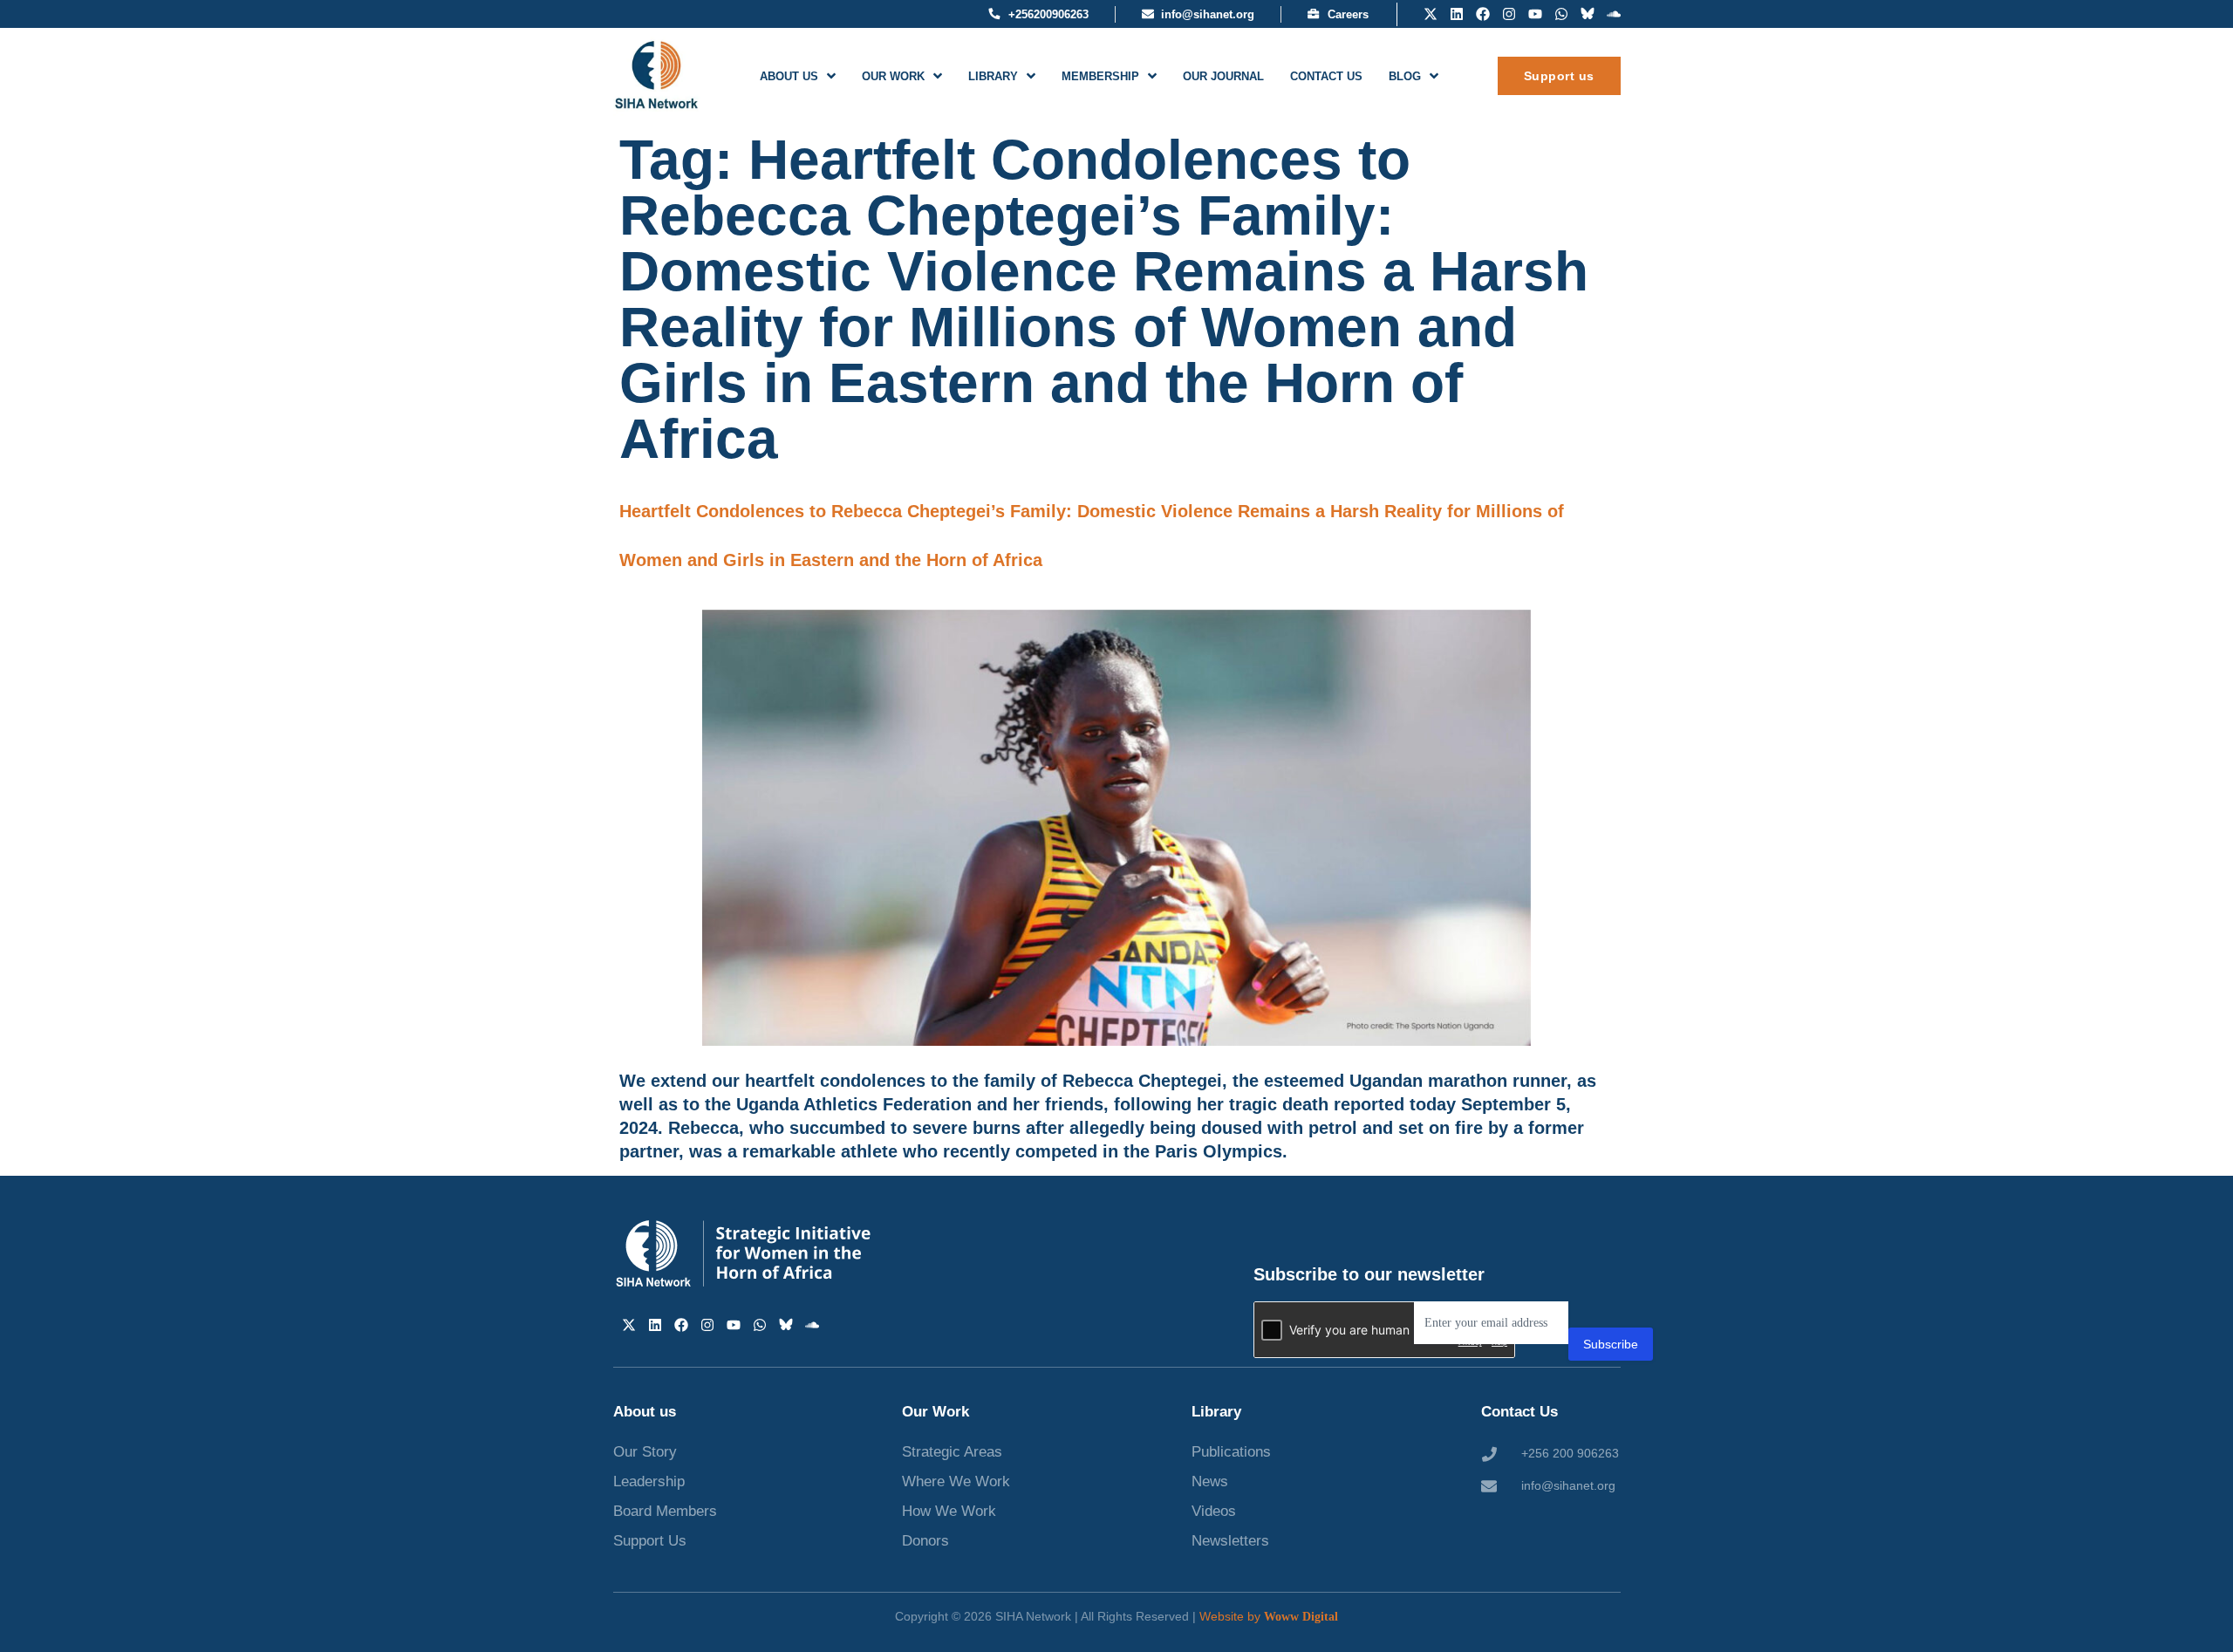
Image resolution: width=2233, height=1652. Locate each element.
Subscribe (1611, 1344)
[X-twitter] (1431, 14)
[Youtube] (1535, 14)
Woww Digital (1301, 1617)
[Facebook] (1483, 14)
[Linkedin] (1457, 14)
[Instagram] (1509, 14)
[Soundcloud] (1614, 14)
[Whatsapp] (1561, 14)
